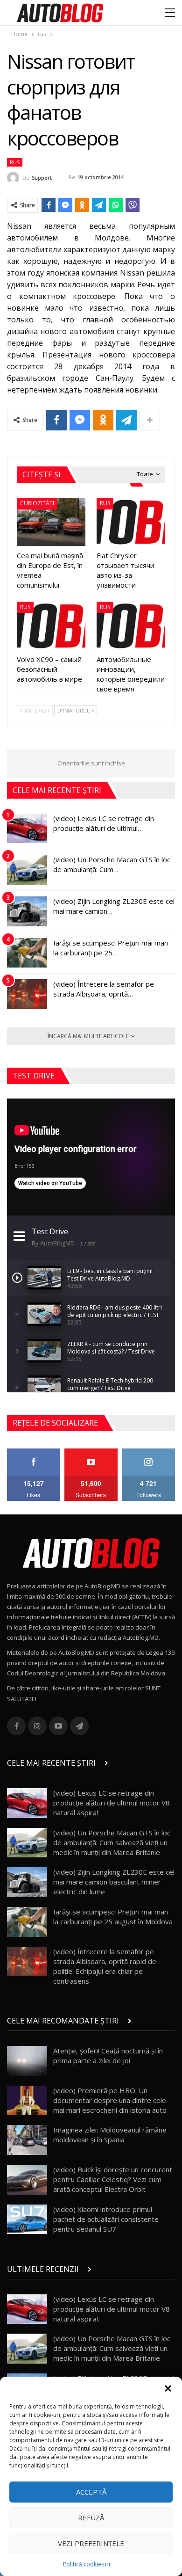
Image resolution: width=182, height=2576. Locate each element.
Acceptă (91, 2492)
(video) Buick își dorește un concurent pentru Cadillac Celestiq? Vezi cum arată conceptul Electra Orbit (113, 2179)
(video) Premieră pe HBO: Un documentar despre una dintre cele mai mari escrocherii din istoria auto (110, 2100)
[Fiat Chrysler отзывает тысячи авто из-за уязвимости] (131, 522)
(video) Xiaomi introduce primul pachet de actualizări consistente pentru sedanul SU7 (106, 2219)
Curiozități (37, 503)
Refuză (91, 2518)
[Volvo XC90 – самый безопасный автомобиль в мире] (51, 626)
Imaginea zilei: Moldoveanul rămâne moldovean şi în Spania (110, 2135)
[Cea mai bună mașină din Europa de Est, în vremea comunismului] (51, 522)
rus (15, 162)
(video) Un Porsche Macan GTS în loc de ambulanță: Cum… (112, 864)
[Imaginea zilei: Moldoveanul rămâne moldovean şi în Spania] (27, 2140)
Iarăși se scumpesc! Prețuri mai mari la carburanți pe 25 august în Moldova (113, 1917)
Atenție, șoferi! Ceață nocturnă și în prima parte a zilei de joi (108, 2056)
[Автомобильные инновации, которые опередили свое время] (131, 626)
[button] (168, 2388)
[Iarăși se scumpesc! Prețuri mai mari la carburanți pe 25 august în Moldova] (27, 953)
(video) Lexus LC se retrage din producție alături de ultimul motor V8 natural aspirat (112, 1803)
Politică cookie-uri (87, 2564)
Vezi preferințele (91, 2543)
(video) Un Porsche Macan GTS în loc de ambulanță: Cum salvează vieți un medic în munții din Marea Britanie (112, 1842)
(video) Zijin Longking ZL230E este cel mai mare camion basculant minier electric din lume (114, 1882)
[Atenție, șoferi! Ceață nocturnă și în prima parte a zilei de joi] (27, 2061)
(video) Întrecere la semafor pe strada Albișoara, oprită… (104, 989)
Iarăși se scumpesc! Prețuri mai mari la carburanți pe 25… (111, 948)
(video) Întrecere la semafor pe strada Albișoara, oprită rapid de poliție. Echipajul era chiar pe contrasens (105, 1966)
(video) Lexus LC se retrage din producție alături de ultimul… (104, 823)
